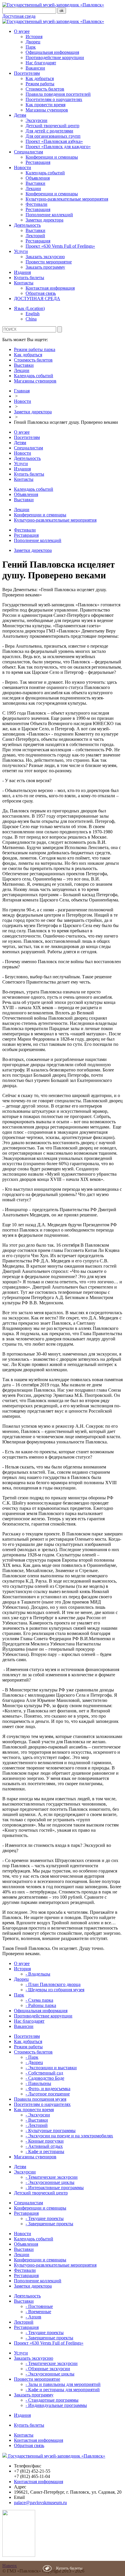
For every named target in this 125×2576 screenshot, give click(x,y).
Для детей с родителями (49, 131)
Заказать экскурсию (45, 257)
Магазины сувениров (47, 110)
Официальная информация (52, 52)
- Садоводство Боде (45, 2078)
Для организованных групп (53, 136)
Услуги (21, 251)
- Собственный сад (44, 2073)
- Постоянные (39, 2306)
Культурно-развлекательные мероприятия (67, 199)
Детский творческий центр (52, 126)
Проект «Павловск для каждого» (58, 147)
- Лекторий (37, 2125)
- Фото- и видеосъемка (48, 2089)
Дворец (33, 42)
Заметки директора (44, 220)
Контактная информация (50, 288)
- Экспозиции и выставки (51, 2068)
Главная (22, 391)
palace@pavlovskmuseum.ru (40, 2503)
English (33, 314)
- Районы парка (41, 2005)
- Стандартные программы (52, 2400)
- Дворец (34, 2062)
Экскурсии (36, 120)
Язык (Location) (29, 308)
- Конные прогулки (45, 2141)
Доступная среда (19, 16)
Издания (22, 272)
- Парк (32, 2057)
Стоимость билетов (45, 89)
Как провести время (45, 105)
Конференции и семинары (52, 157)
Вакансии (35, 68)
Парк (31, 47)
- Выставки (37, 2120)
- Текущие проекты (45, 2218)
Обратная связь (41, 293)
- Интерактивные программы (55, 2188)
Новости (23, 168)
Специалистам (28, 152)
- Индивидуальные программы (56, 2405)
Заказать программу (45, 267)
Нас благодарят (41, 63)
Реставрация (38, 162)
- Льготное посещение (48, 2094)
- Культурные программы (51, 2131)
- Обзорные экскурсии (48, 2369)
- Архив (33, 2317)
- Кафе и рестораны (45, 2151)
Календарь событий (45, 173)
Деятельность (27, 225)
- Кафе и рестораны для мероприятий (63, 2390)
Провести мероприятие (49, 262)
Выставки (35, 183)
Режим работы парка (35, 349)
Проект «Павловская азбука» (54, 141)
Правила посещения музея (40, 2099)
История (34, 37)
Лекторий (35, 236)
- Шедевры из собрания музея (55, 1990)
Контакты (24, 283)
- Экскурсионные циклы (50, 2182)
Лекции (33, 188)
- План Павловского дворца (53, 1984)
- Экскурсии (38, 2115)
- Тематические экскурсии (52, 2177)
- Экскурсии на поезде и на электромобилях (69, 2136)
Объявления (38, 178)
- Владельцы (38, 1974)
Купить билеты (29, 278)
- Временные (38, 2312)
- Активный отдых (44, 2146)
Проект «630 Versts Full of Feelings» (60, 246)
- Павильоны (38, 2083)
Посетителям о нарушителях (54, 99)
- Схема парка (39, 2000)
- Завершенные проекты (49, 2224)
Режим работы (40, 84)
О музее (22, 31)
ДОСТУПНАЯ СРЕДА (37, 298)
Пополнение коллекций (49, 215)
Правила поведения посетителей (58, 94)
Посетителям (27, 73)
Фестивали (36, 204)
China (31, 319)
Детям (20, 115)
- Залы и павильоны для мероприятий (63, 2384)
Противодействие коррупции (55, 57)
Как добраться (40, 78)
